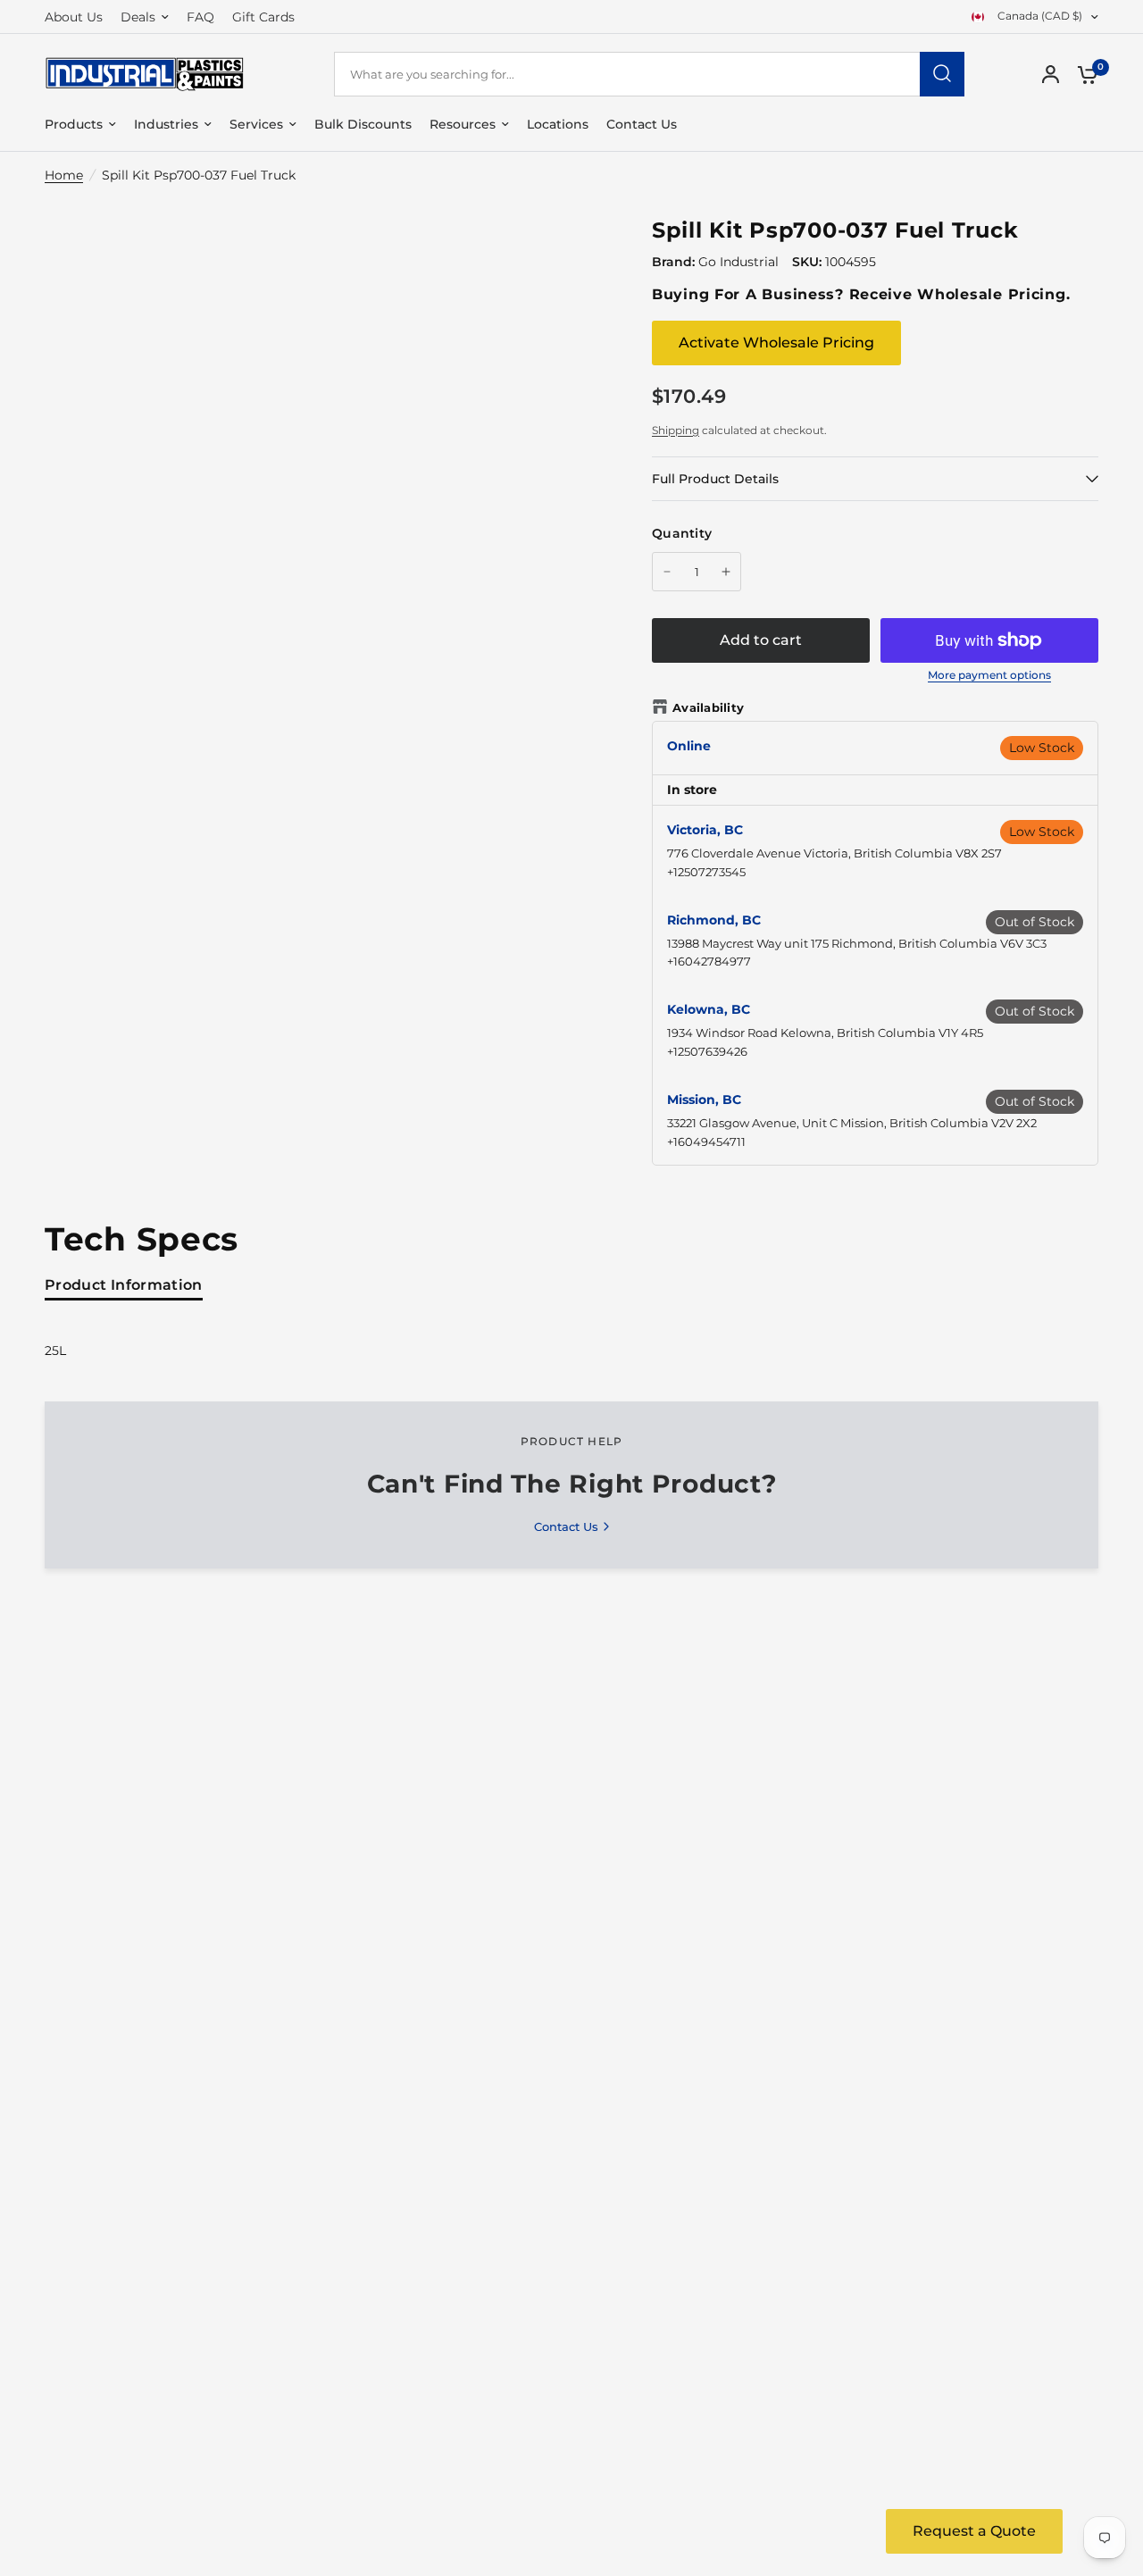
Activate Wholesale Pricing (776, 343)
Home (64, 175)
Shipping (676, 430)
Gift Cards (263, 17)
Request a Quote (974, 2531)
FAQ (200, 17)
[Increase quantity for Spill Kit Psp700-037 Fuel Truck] (726, 572)
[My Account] (1051, 74)
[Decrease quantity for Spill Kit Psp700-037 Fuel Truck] (667, 572)
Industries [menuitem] (166, 124)
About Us (74, 17)
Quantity (682, 533)
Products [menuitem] (74, 124)
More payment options (989, 675)
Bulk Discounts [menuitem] (363, 124)
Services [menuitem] (256, 124)
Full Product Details (715, 479)
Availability (708, 707)
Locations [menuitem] (558, 124)
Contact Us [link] (566, 1527)
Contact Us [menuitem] (642, 124)
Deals (138, 17)
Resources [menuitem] (463, 124)
